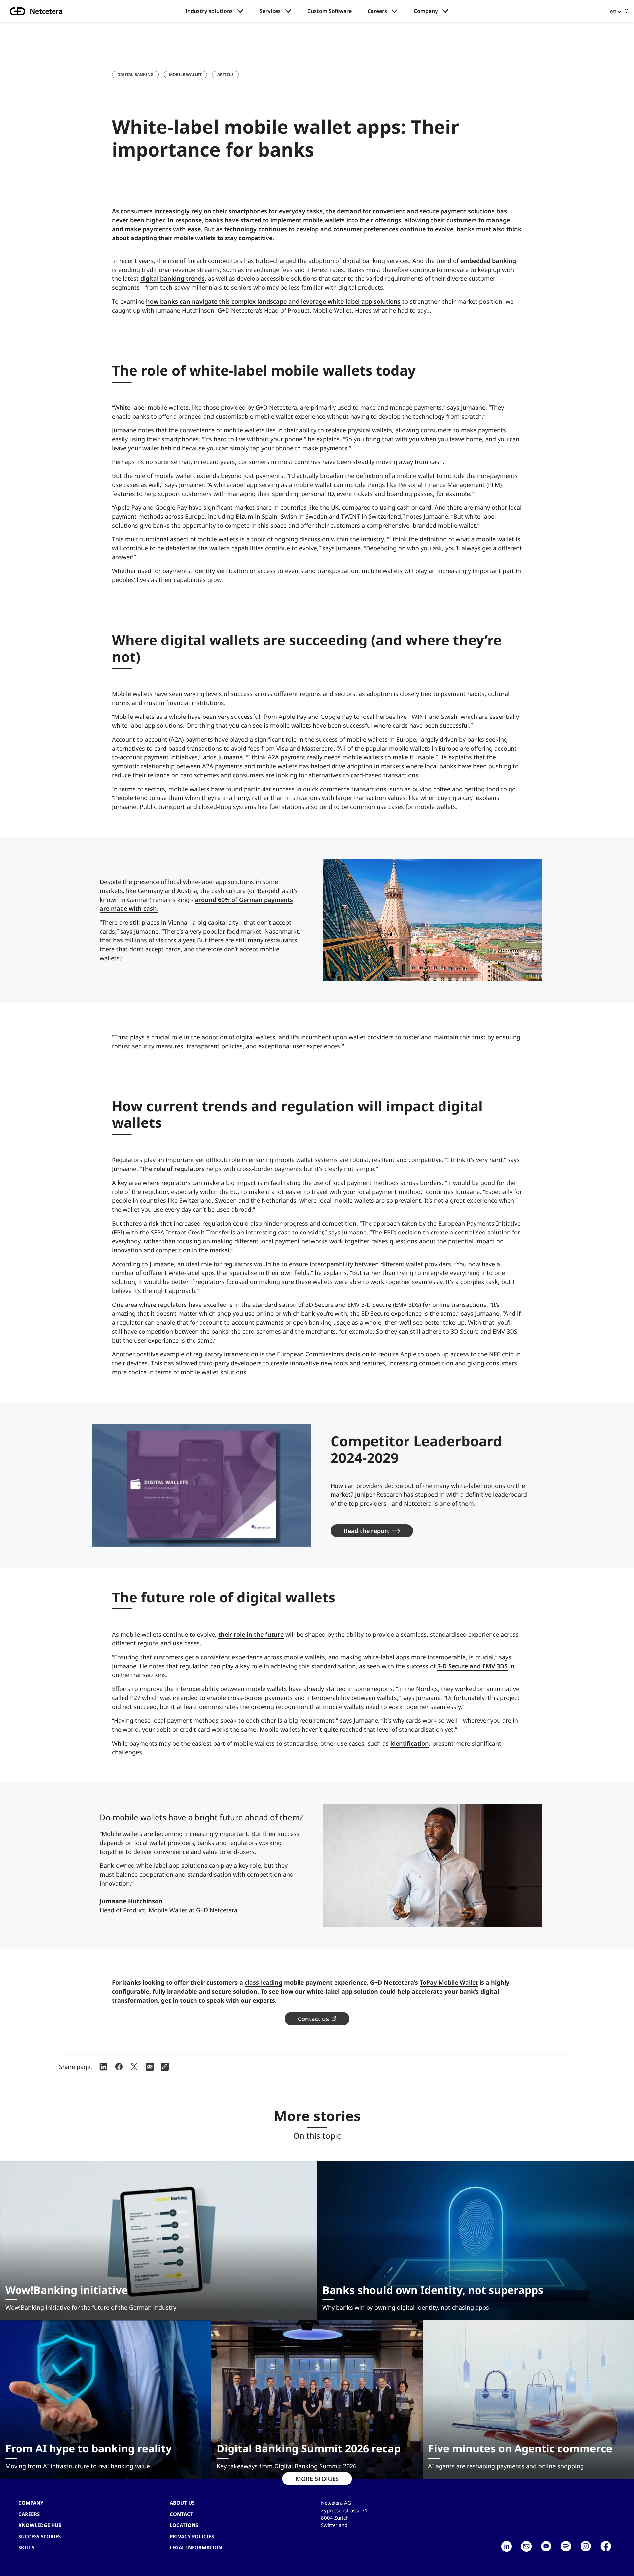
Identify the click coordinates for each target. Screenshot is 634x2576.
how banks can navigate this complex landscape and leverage (237, 301)
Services (270, 11)
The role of (158, 1169)
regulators (190, 1169)
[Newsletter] (526, 2546)
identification (410, 1743)
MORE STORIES (317, 2479)
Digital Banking (135, 74)
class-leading (264, 1982)
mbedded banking (490, 261)
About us (182, 2503)
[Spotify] (566, 2546)
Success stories (40, 2536)
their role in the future (251, 1634)
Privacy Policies (192, 2536)
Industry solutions (209, 11)
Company (426, 11)
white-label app (350, 301)
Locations (184, 2525)
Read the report (367, 1531)
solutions (386, 301)
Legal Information (196, 2547)
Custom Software (330, 11)
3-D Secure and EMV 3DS (472, 1666)
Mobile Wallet (185, 74)
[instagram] (586, 2546)
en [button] (613, 11)
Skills (26, 2547)
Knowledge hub (40, 2525)
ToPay (429, 1982)
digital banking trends (173, 278)
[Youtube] (546, 2546)
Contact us (313, 2019)
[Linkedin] (507, 2546)
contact (181, 2514)
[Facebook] (606, 2546)
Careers (377, 11)
